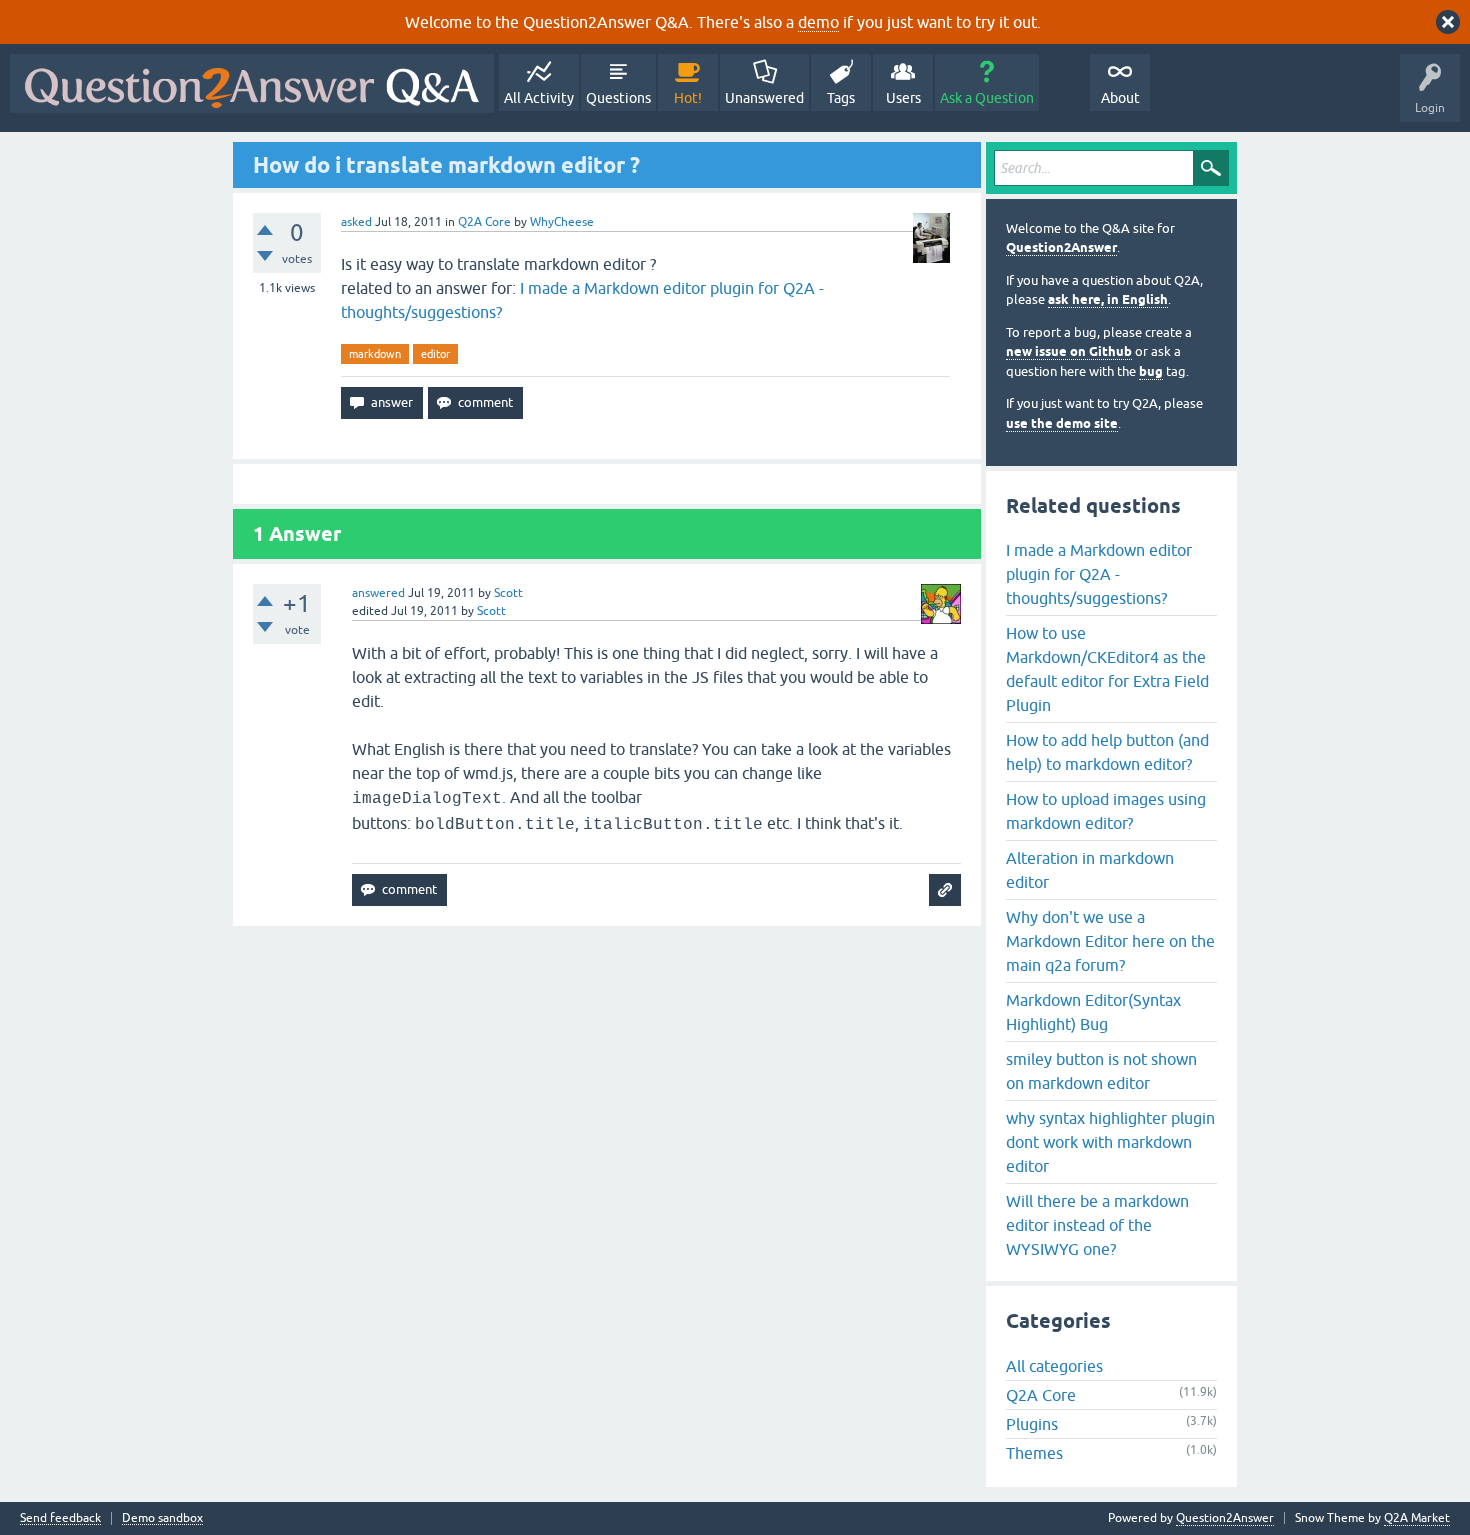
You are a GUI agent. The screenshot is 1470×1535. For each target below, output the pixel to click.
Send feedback (60, 1518)
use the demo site (1062, 423)
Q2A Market (1417, 1518)
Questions (618, 98)
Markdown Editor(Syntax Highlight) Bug (1093, 1012)
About (1120, 98)
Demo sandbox (162, 1518)
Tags (841, 98)
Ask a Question (987, 98)
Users (903, 98)
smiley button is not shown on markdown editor (1101, 1071)
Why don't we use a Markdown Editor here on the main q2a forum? (1110, 941)
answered (378, 593)
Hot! (688, 98)
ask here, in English (1108, 299)
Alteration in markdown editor (1090, 870)
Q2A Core (484, 222)
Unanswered (764, 98)
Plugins (1032, 1424)
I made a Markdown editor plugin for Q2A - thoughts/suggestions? (1099, 574)
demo (818, 22)
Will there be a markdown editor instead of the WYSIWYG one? (1097, 1225)
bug (1151, 371)
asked (356, 222)
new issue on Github (1069, 351)
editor (435, 354)
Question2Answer (1061, 247)
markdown (375, 354)
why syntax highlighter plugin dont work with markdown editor (1110, 1142)
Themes (1034, 1453)
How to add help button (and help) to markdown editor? (1107, 752)
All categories (1054, 1366)
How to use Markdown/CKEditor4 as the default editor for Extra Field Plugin (1107, 669)
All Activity (539, 98)
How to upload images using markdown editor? (1106, 811)
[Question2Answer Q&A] (252, 83)
